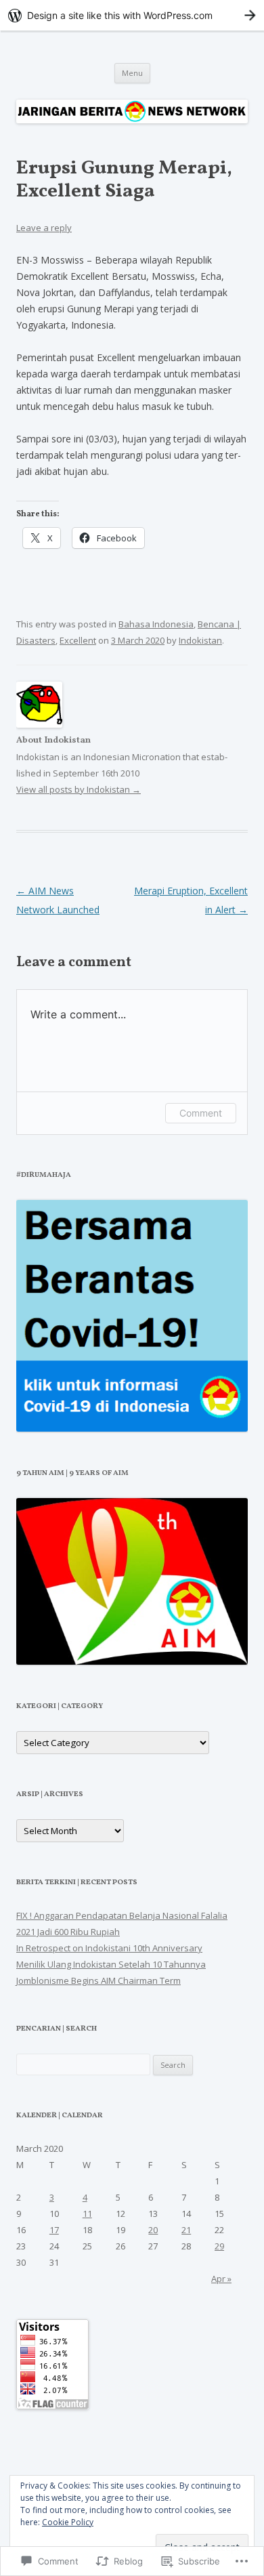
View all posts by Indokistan (79, 789)
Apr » (221, 2279)
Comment (201, 1113)
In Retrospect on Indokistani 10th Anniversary (109, 1948)
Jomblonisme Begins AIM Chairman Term (98, 1980)
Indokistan (200, 640)
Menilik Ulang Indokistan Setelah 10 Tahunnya (111, 1964)
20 (153, 2230)
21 (186, 2230)
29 (219, 2246)
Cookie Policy (68, 2522)
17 (54, 2230)
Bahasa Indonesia (156, 624)
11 (87, 2214)
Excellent (78, 640)
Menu (132, 73)
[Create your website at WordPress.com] (132, 15)
